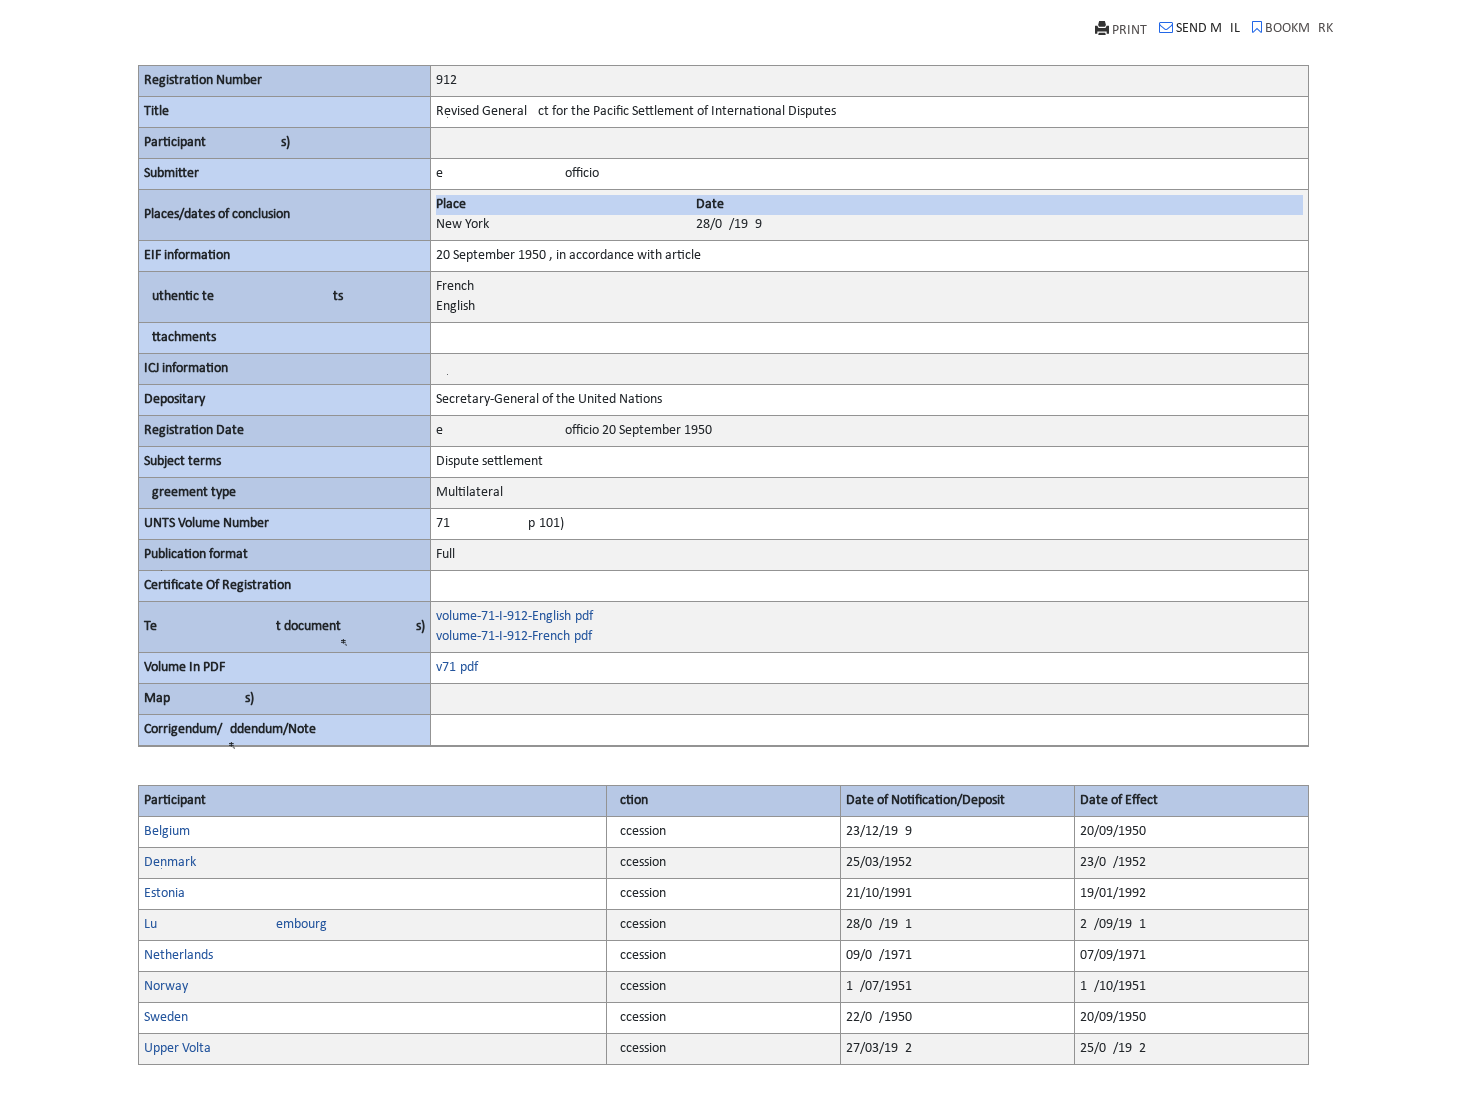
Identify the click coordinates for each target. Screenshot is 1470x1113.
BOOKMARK (1299, 28)
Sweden (166, 1017)
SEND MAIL (1208, 28)
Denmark (170, 862)
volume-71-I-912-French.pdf (514, 636)
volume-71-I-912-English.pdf (514, 616)
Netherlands (178, 955)
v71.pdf (457, 667)
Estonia (164, 893)
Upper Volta (177, 1048)
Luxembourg (235, 924)
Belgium (167, 831)
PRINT (1129, 30)
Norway (166, 986)
